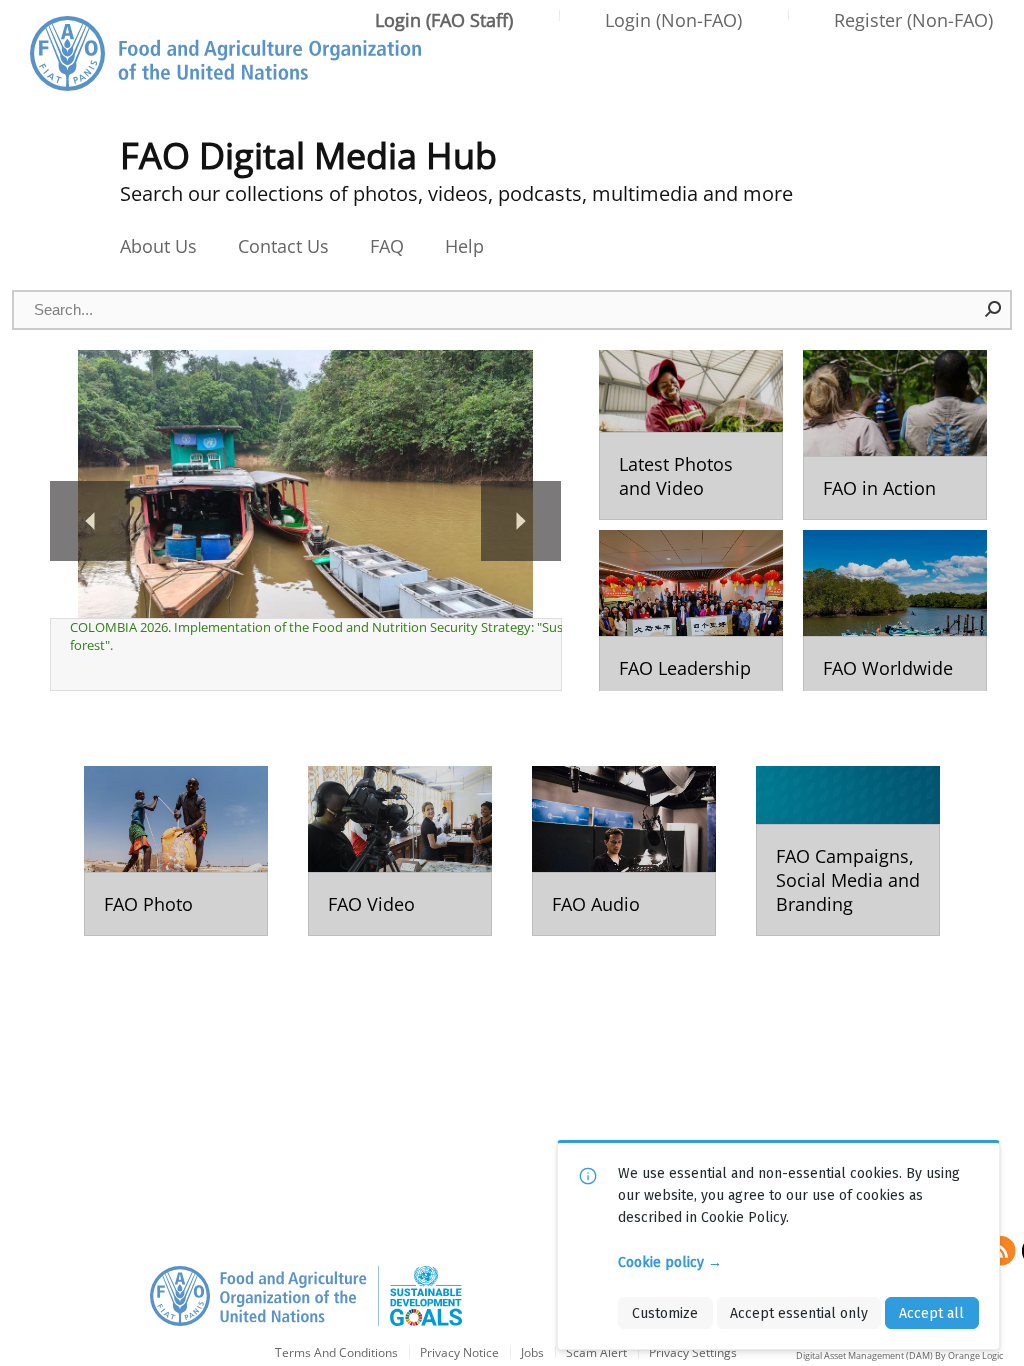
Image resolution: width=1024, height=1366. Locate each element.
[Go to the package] (691, 435)
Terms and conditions (336, 1353)
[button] (994, 309)
